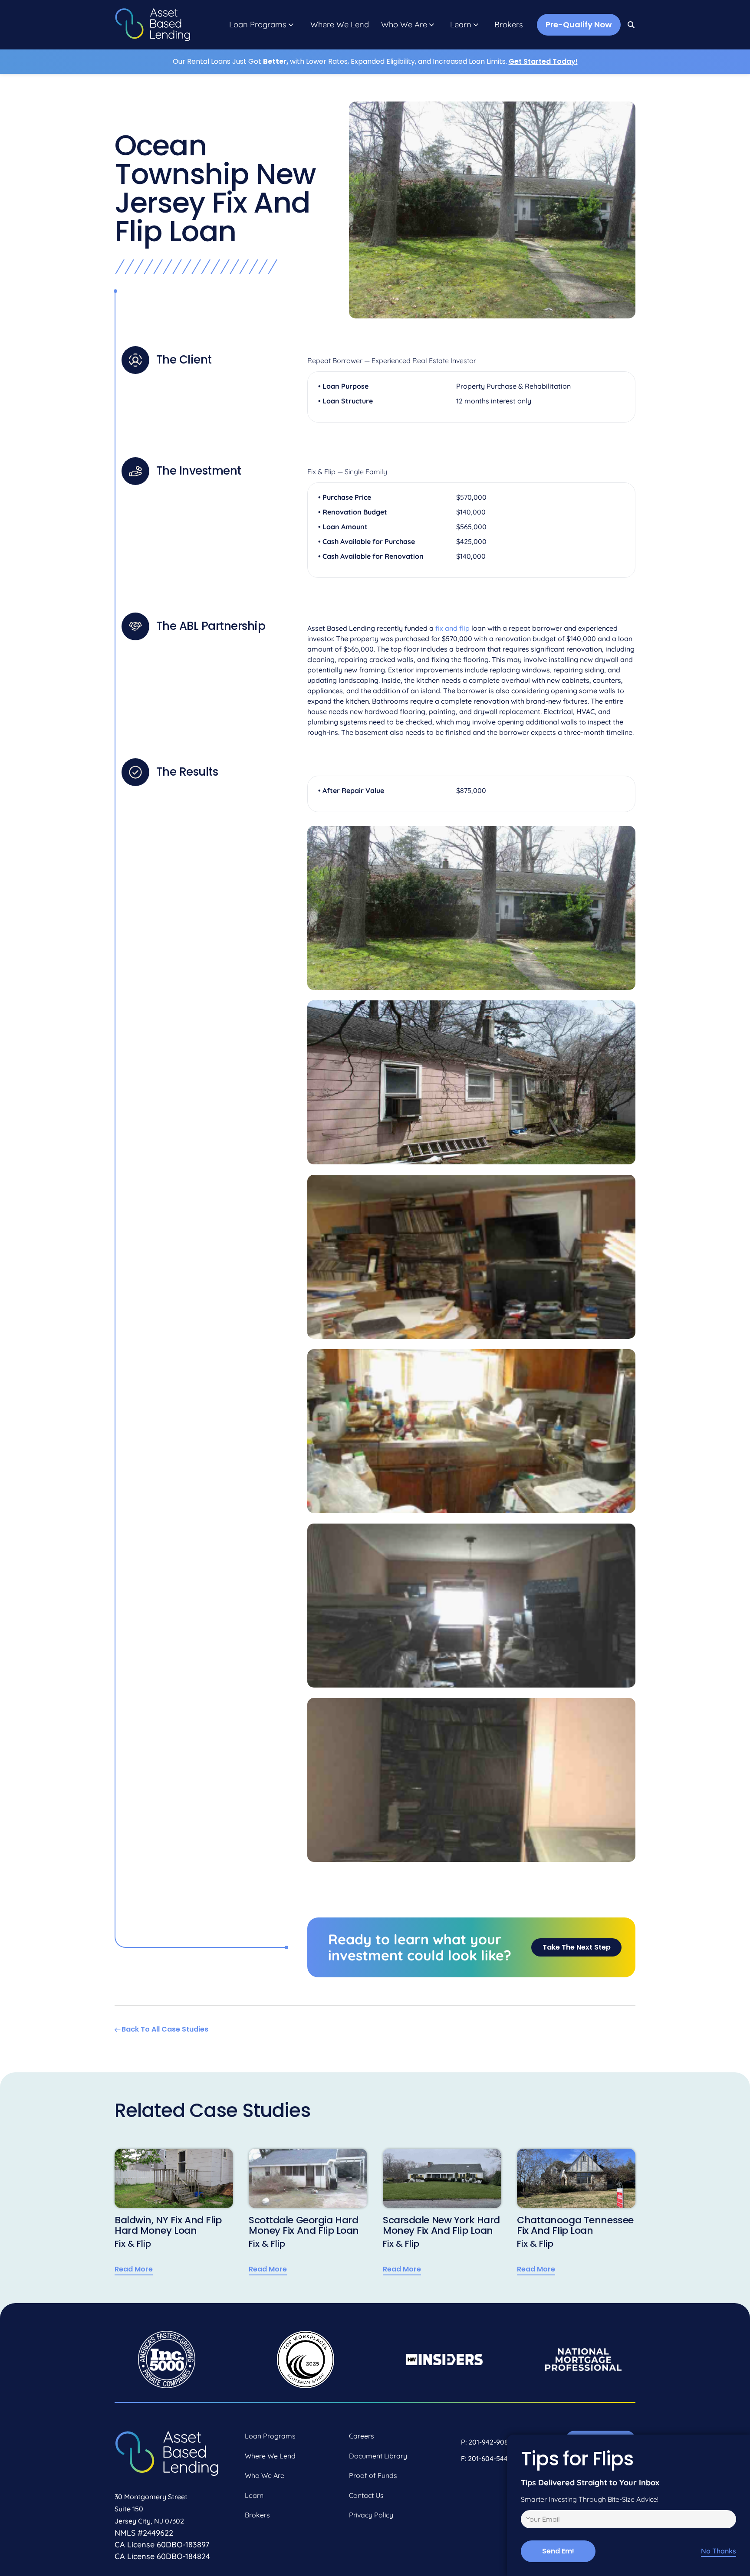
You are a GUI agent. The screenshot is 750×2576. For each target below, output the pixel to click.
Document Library (378, 2456)
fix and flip (452, 628)
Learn (461, 25)
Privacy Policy (371, 2515)
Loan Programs (258, 25)
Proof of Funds (373, 2475)
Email (528, 2520)
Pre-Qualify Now (579, 25)
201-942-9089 (490, 2442)
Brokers (509, 25)
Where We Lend (340, 25)
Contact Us (366, 2495)
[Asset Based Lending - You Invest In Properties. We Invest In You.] (153, 25)
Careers (362, 2436)
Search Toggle (632, 25)
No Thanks (719, 2551)
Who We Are (404, 25)
